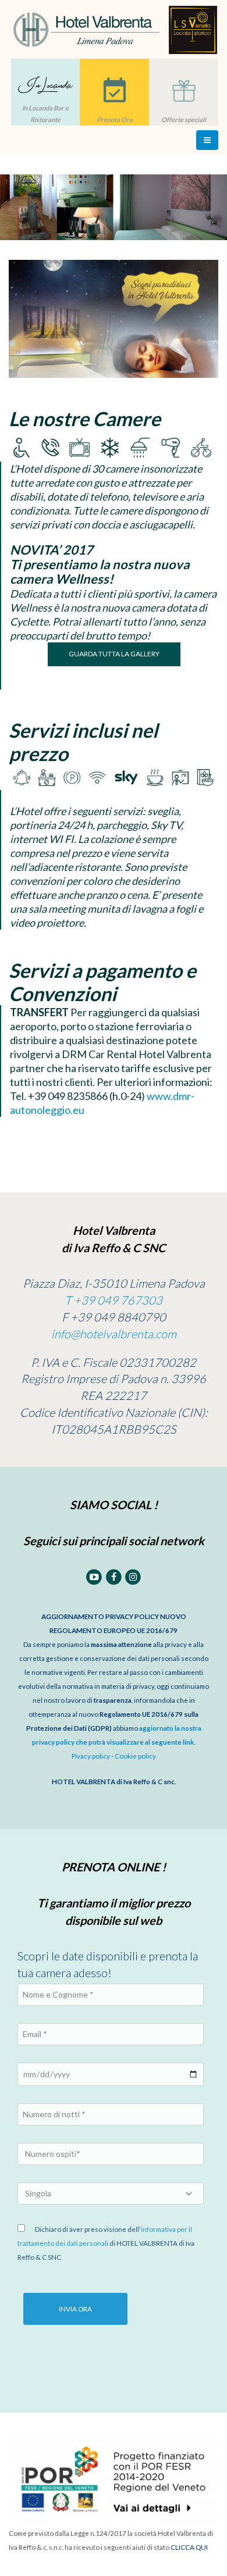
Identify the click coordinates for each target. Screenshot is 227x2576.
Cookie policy (135, 1756)
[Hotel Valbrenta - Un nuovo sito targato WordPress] (114, 29)
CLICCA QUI (189, 2547)
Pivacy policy (91, 1756)
